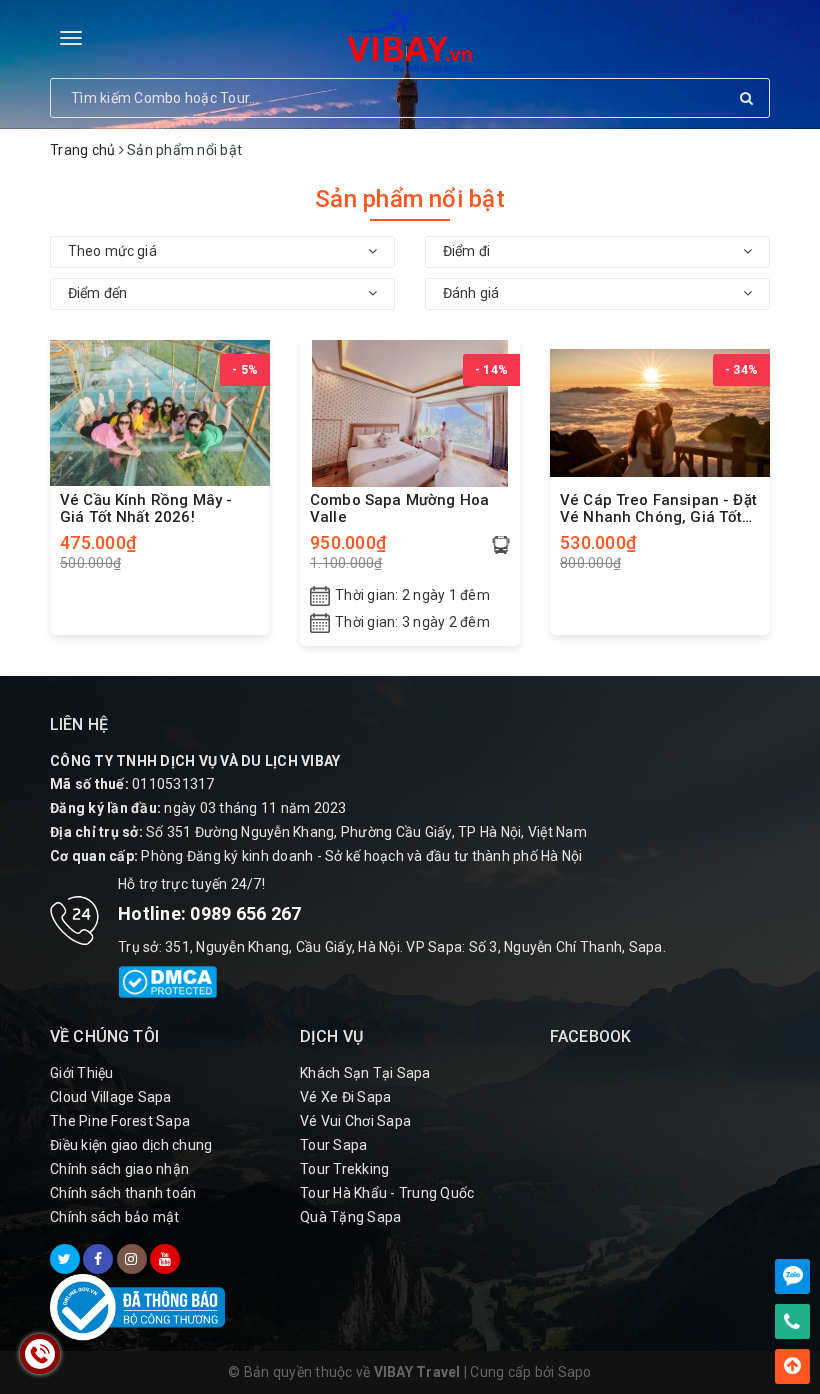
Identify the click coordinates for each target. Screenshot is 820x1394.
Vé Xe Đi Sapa (345, 1097)
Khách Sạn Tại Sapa (365, 1073)
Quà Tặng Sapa (350, 1217)
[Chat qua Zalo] (792, 1276)
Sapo (575, 1372)
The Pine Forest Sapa (120, 1121)
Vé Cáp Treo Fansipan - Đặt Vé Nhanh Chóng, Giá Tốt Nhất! (658, 509)
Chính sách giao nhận (119, 1169)
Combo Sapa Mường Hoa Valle (399, 509)
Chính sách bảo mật (115, 1217)
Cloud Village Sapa (111, 1097)
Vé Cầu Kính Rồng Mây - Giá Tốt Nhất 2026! (146, 509)
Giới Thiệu (82, 1073)
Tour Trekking (344, 1169)
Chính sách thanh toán (123, 1193)
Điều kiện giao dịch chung (131, 1145)
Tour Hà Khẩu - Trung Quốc (387, 1193)
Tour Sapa (333, 1145)
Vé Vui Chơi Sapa (355, 1121)
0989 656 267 (245, 913)
